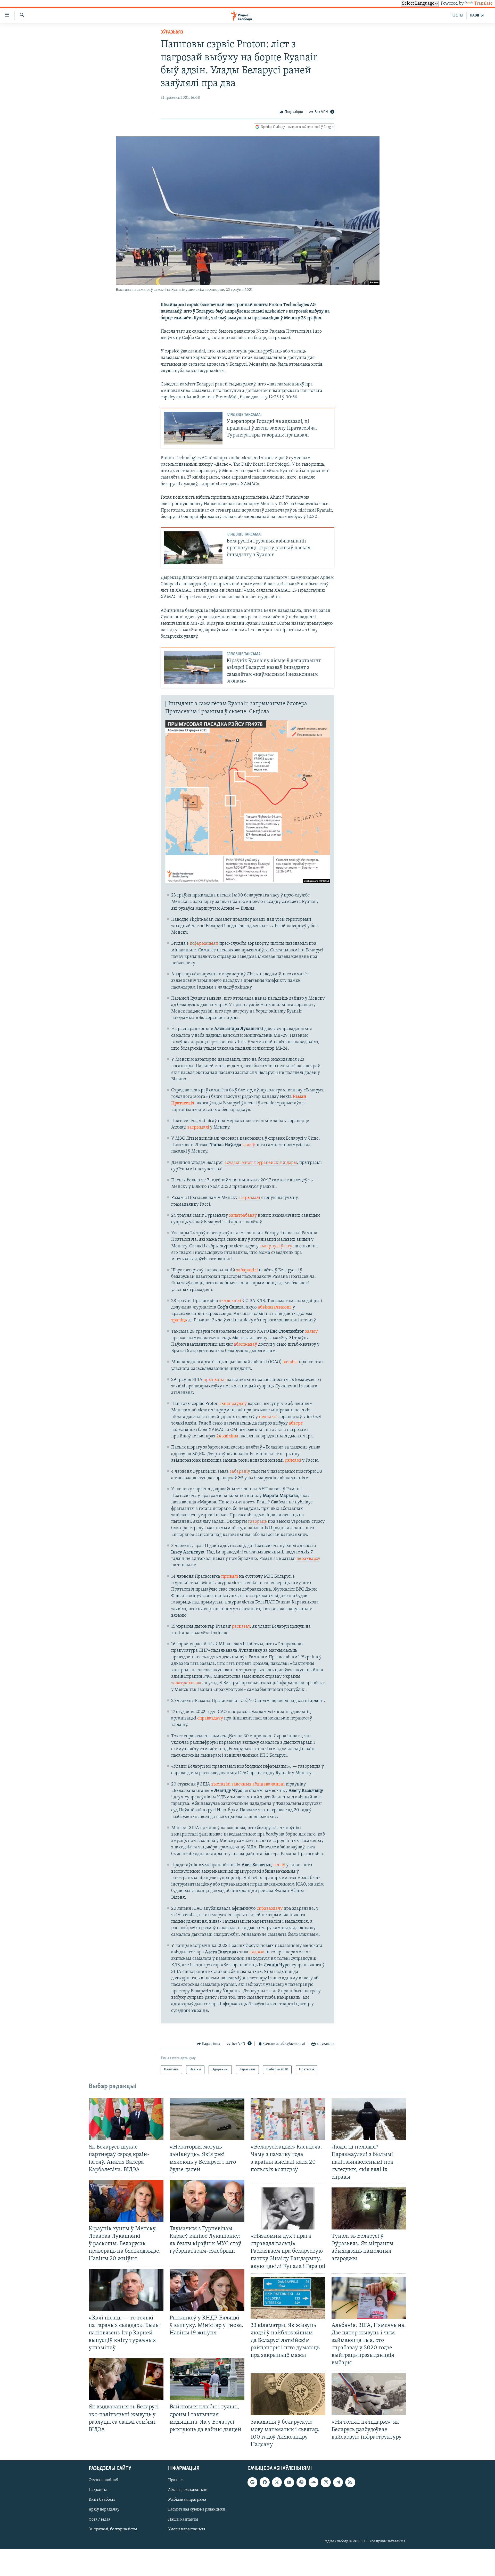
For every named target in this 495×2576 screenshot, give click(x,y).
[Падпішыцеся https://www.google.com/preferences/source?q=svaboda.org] (252, 2482)
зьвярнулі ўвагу (276, 1246)
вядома (257, 1952)
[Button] (291, 112)
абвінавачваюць (275, 1307)
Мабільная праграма (187, 2500)
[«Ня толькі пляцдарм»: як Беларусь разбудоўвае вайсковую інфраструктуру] (369, 2394)
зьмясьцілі (230, 1301)
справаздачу (211, 1718)
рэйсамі (293, 1461)
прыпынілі (214, 1380)
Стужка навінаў (103, 2480)
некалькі (268, 1417)
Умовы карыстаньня (187, 2529)
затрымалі (199, 1127)
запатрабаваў (243, 1216)
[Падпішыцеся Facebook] (265, 2482)
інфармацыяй (205, 944)
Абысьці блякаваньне (188, 2490)
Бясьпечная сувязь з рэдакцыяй (197, 2510)
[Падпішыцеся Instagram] (326, 2482)
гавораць (257, 1522)
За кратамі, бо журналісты (113, 2529)
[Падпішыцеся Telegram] (338, 2482)
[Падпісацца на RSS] (350, 2482)
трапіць (179, 1320)
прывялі (230, 1577)
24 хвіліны (227, 1436)
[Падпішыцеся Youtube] (289, 2482)
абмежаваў (245, 1345)
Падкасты (98, 2490)
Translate (483, 4)
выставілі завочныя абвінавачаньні (248, 1784)
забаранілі (247, 1270)
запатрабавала (186, 1683)
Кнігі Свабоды (102, 2500)
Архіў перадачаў (104, 2510)
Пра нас (175, 2480)
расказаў (241, 1627)
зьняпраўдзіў (233, 1404)
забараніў (240, 1472)
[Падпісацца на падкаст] (301, 2482)
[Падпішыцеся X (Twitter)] (277, 2482)
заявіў (248, 1145)
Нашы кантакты (183, 2520)
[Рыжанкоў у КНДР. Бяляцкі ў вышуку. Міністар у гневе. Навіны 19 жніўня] (207, 2290)
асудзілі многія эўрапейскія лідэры (261, 1163)
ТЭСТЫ (457, 15)
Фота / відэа (100, 2520)
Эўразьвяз (172, 32)
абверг (296, 1423)
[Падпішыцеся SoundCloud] (313, 2482)
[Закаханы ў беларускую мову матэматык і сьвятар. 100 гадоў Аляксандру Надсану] (288, 2394)
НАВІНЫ (477, 15)
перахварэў (308, 1559)
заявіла (290, 1362)
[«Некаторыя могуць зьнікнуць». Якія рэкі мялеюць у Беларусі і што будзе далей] (207, 2119)
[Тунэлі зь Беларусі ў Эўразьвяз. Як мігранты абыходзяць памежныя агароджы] (369, 2208)
